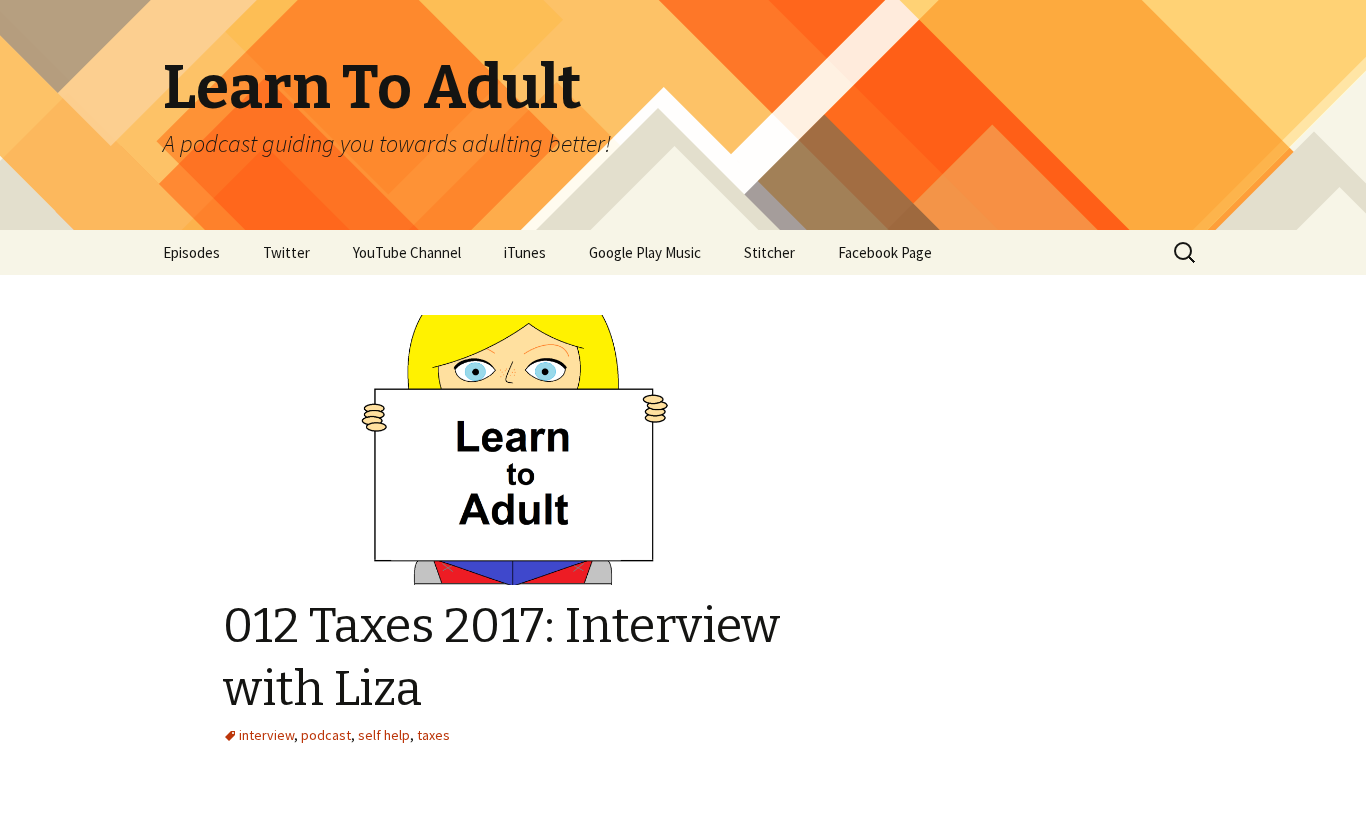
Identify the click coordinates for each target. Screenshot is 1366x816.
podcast (326, 735)
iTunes (525, 252)
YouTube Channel (407, 252)
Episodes (191, 252)
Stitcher (769, 252)
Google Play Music (645, 252)
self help (384, 735)
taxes (433, 735)
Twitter (286, 252)
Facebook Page (885, 252)
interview (266, 735)
